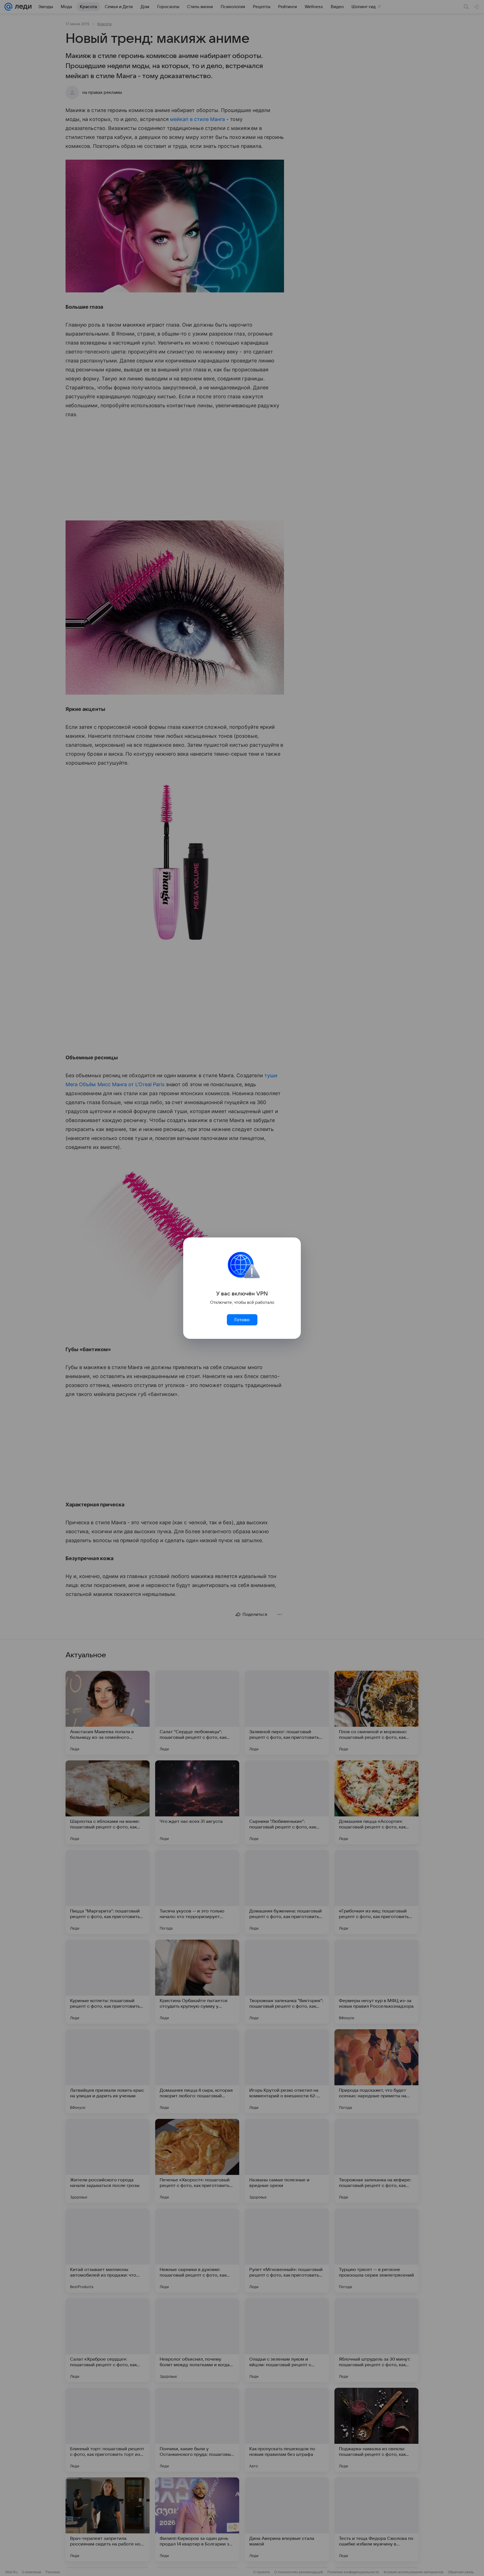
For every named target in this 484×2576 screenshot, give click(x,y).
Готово (242, 1320)
